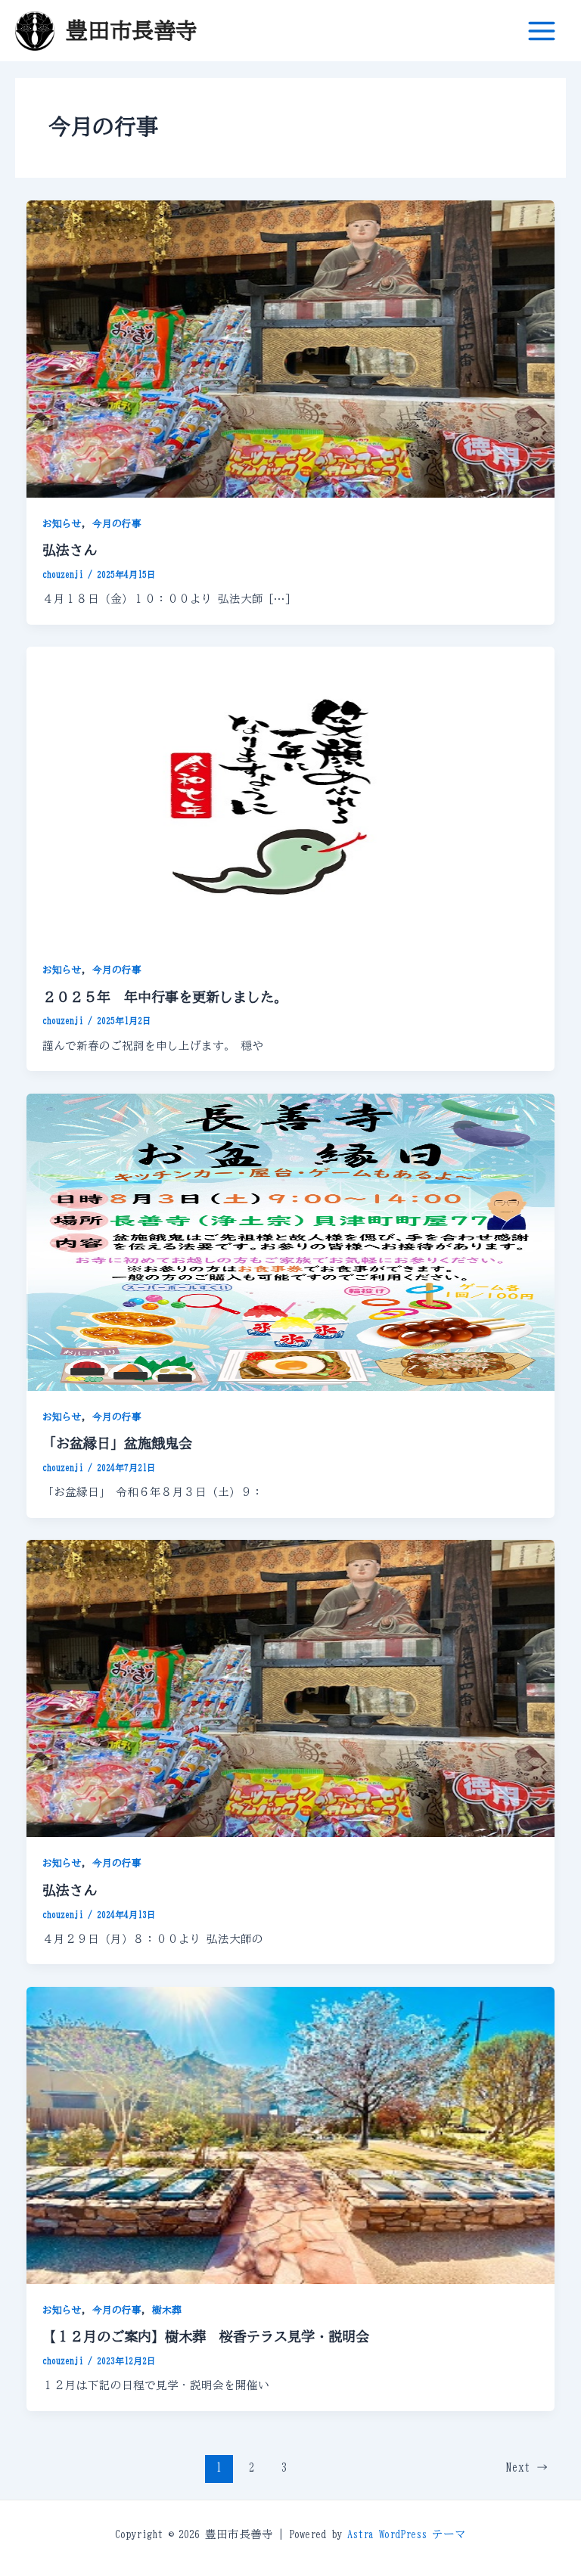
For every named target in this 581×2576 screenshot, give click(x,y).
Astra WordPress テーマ (407, 2534)
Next (527, 2467)
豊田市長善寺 (132, 30)
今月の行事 (117, 524)
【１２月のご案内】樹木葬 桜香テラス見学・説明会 (206, 2336)
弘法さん (70, 550)
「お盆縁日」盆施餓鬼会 (117, 1443)
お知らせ (62, 524)
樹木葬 (167, 2310)
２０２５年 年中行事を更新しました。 (165, 997)
